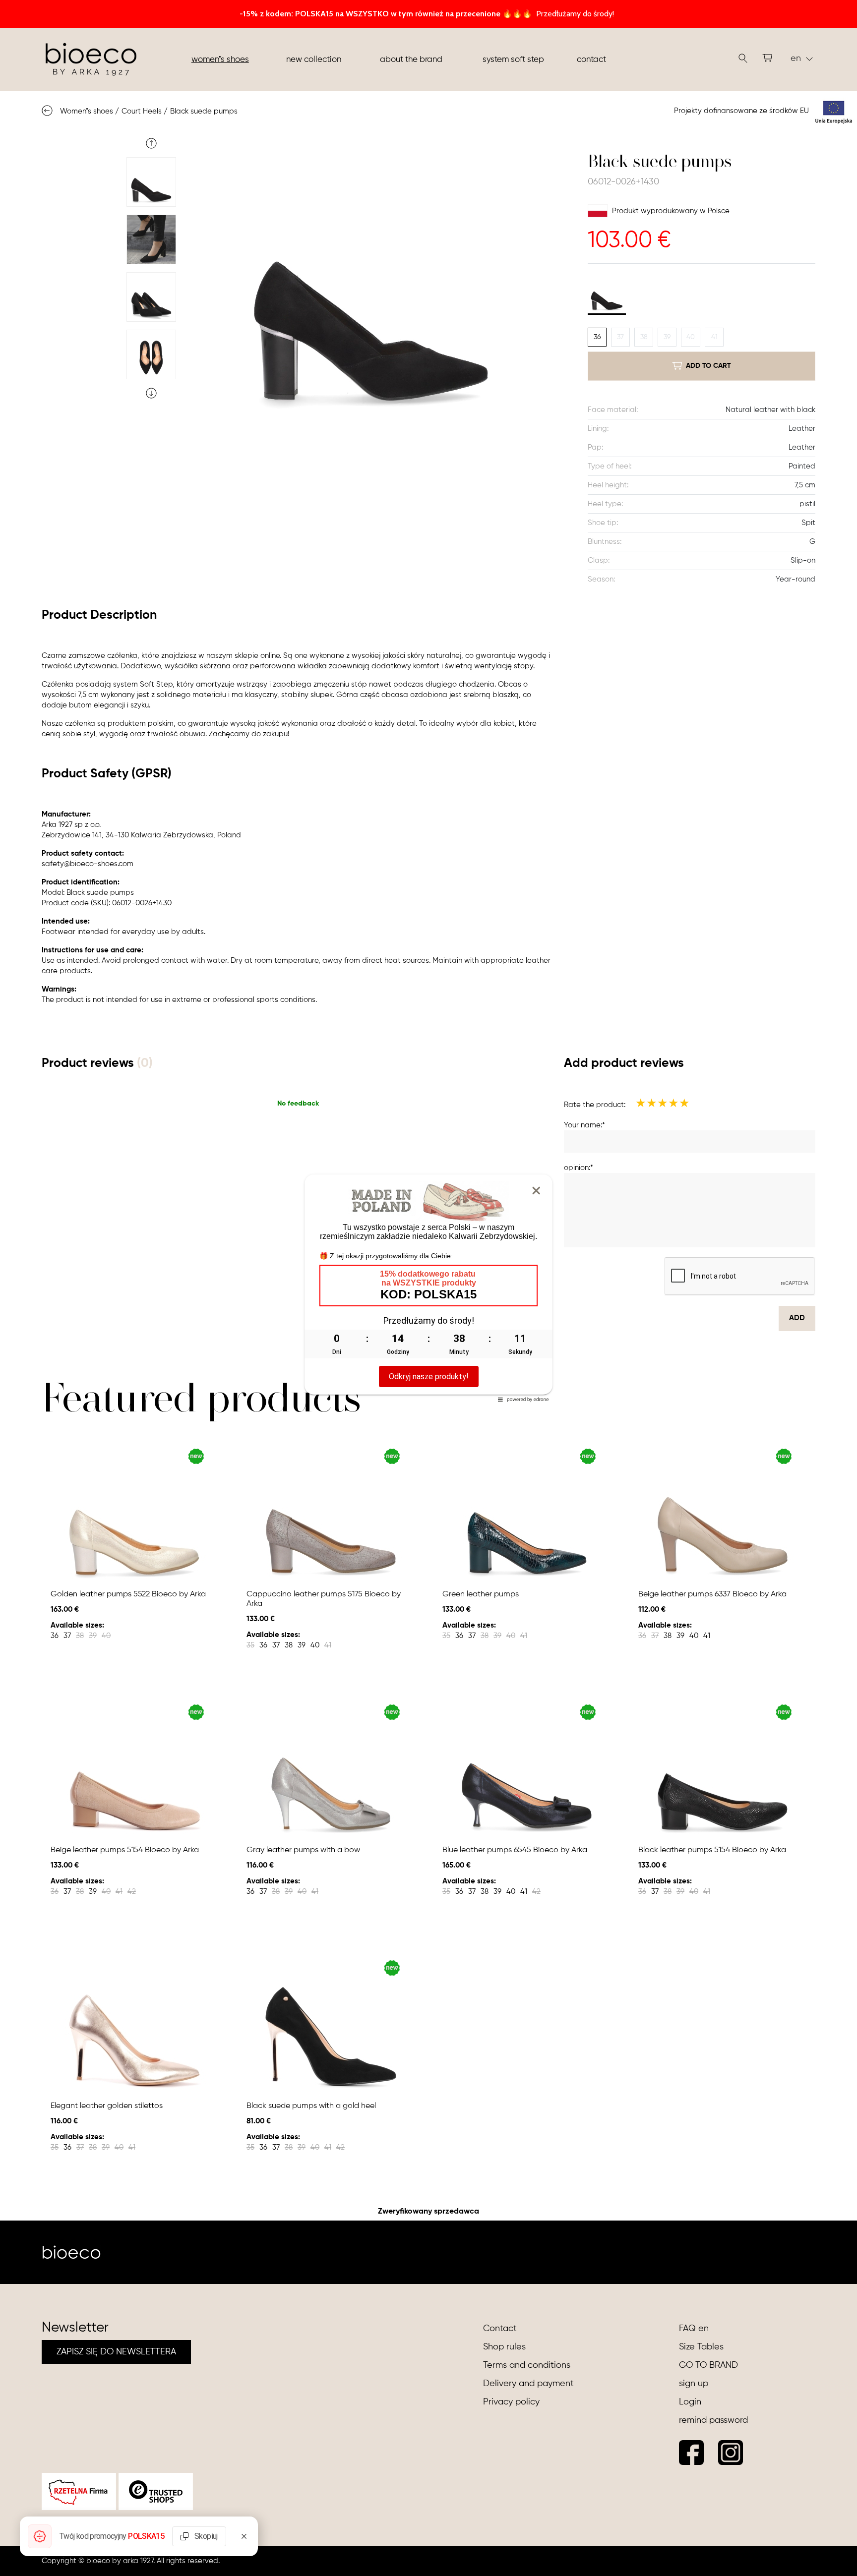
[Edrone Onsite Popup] (428, 1288)
